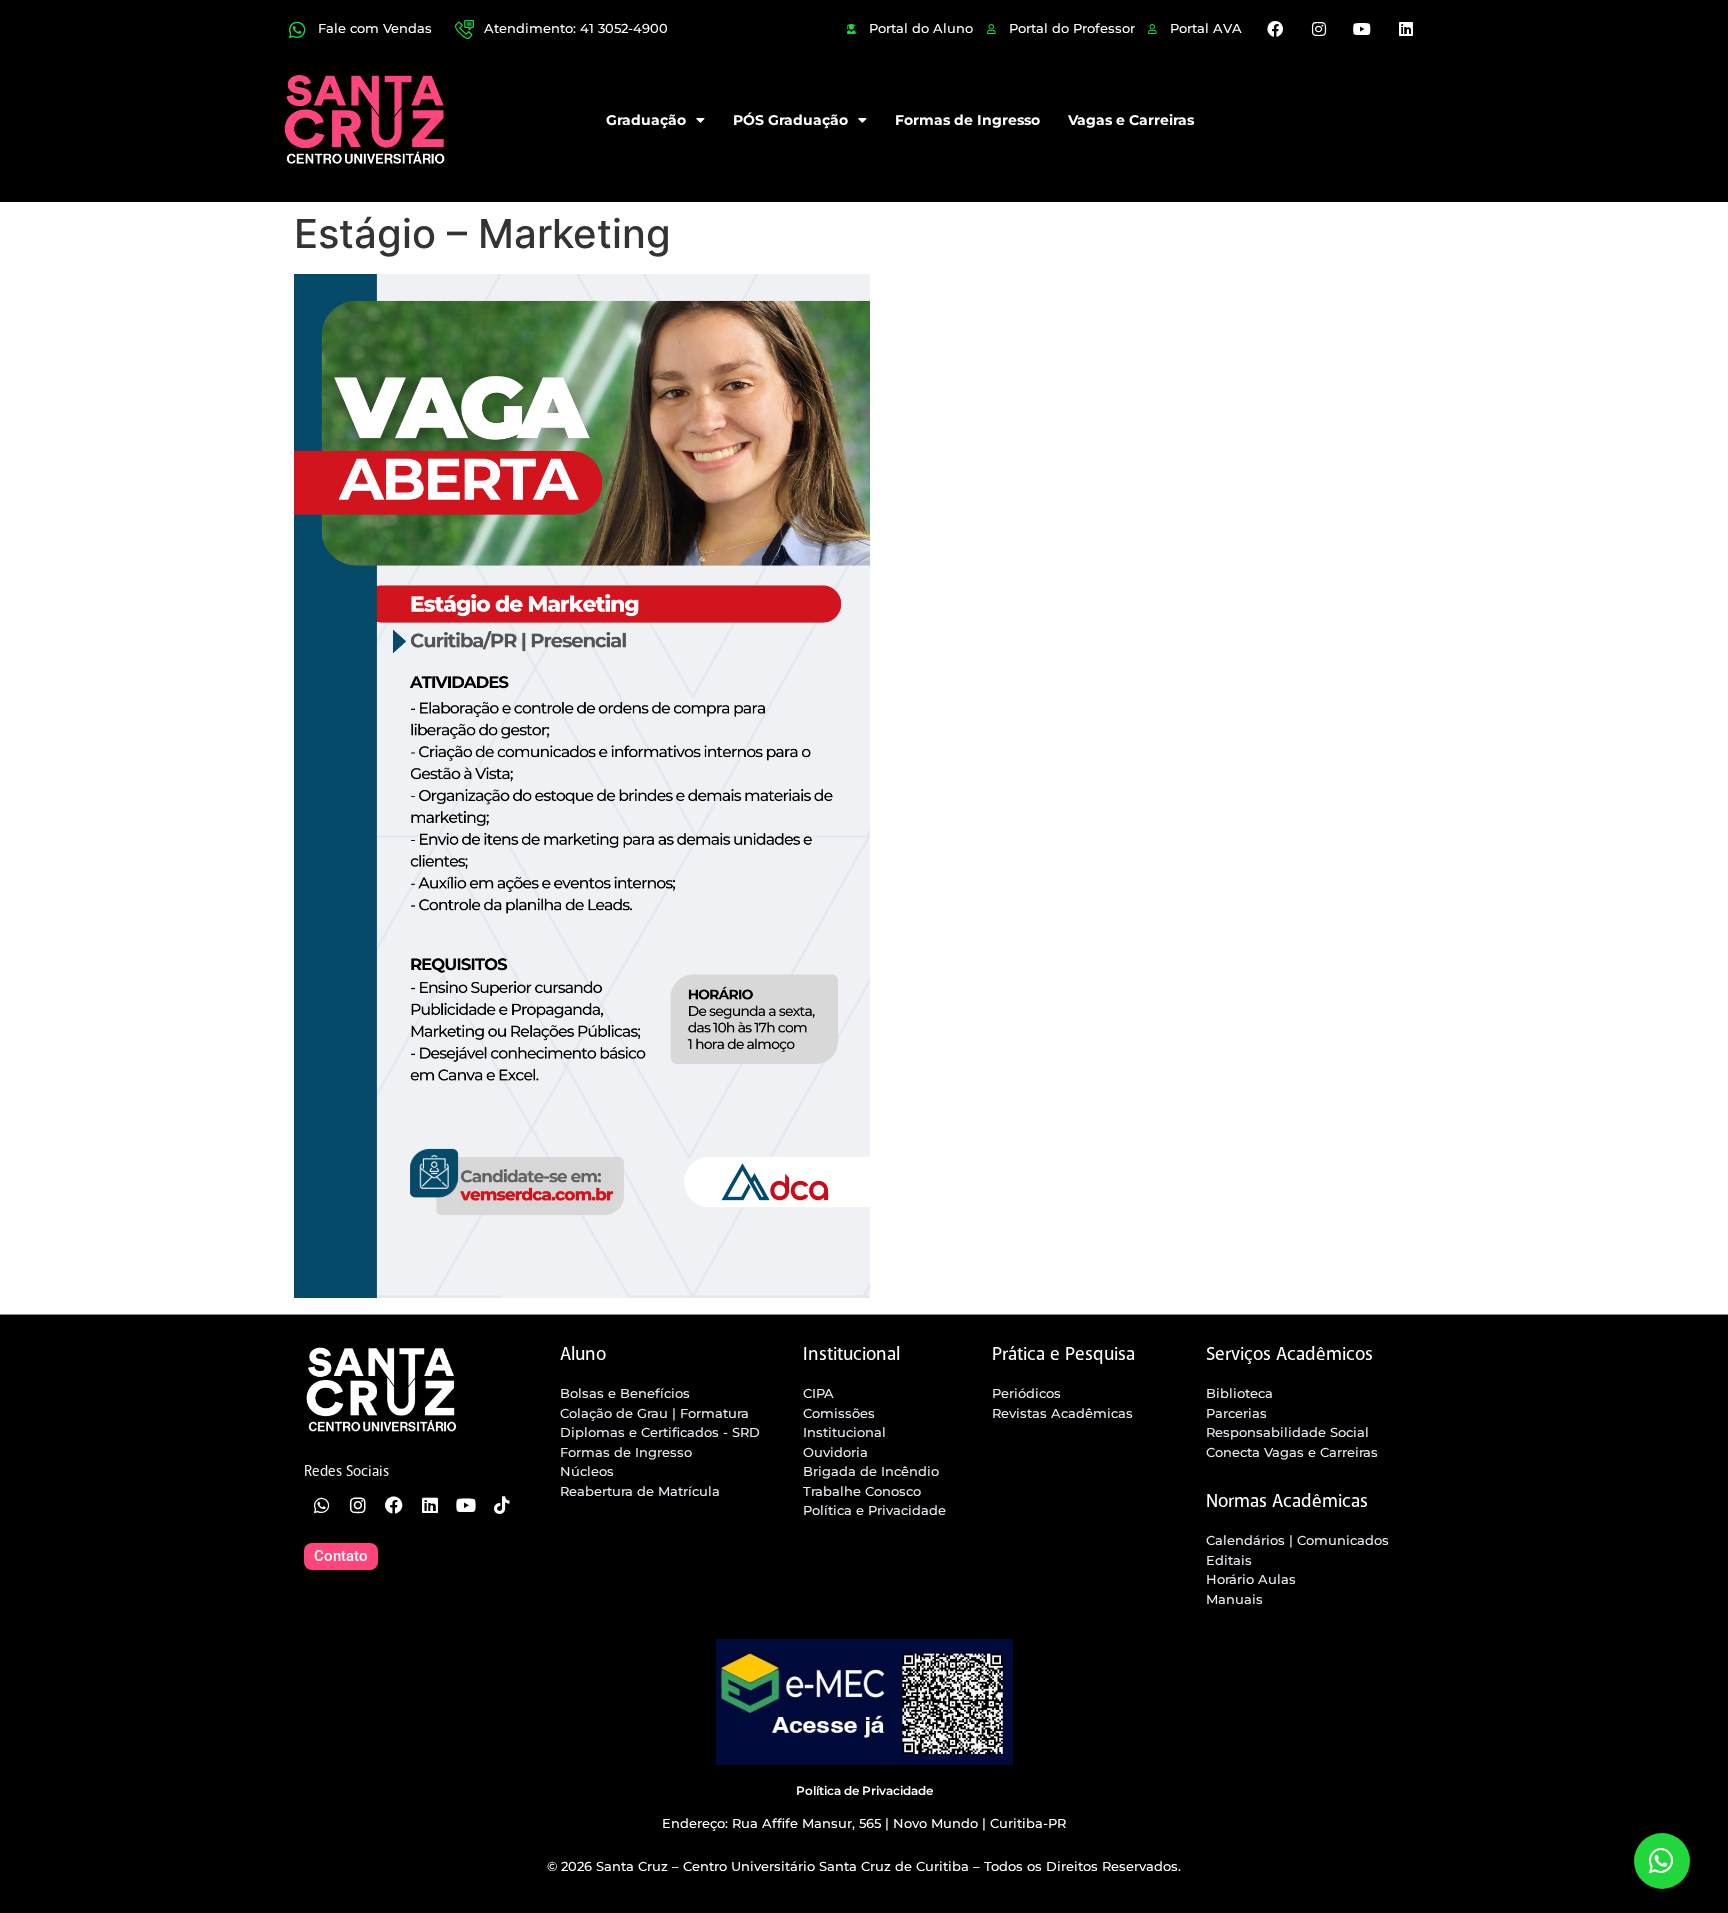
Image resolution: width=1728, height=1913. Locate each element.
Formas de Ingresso (967, 120)
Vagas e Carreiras (1131, 120)
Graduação (646, 120)
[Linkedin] (1405, 29)
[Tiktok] (502, 1505)
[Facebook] (1275, 29)
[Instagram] (1319, 29)
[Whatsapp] (322, 1505)
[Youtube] (1362, 29)
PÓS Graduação (790, 120)
